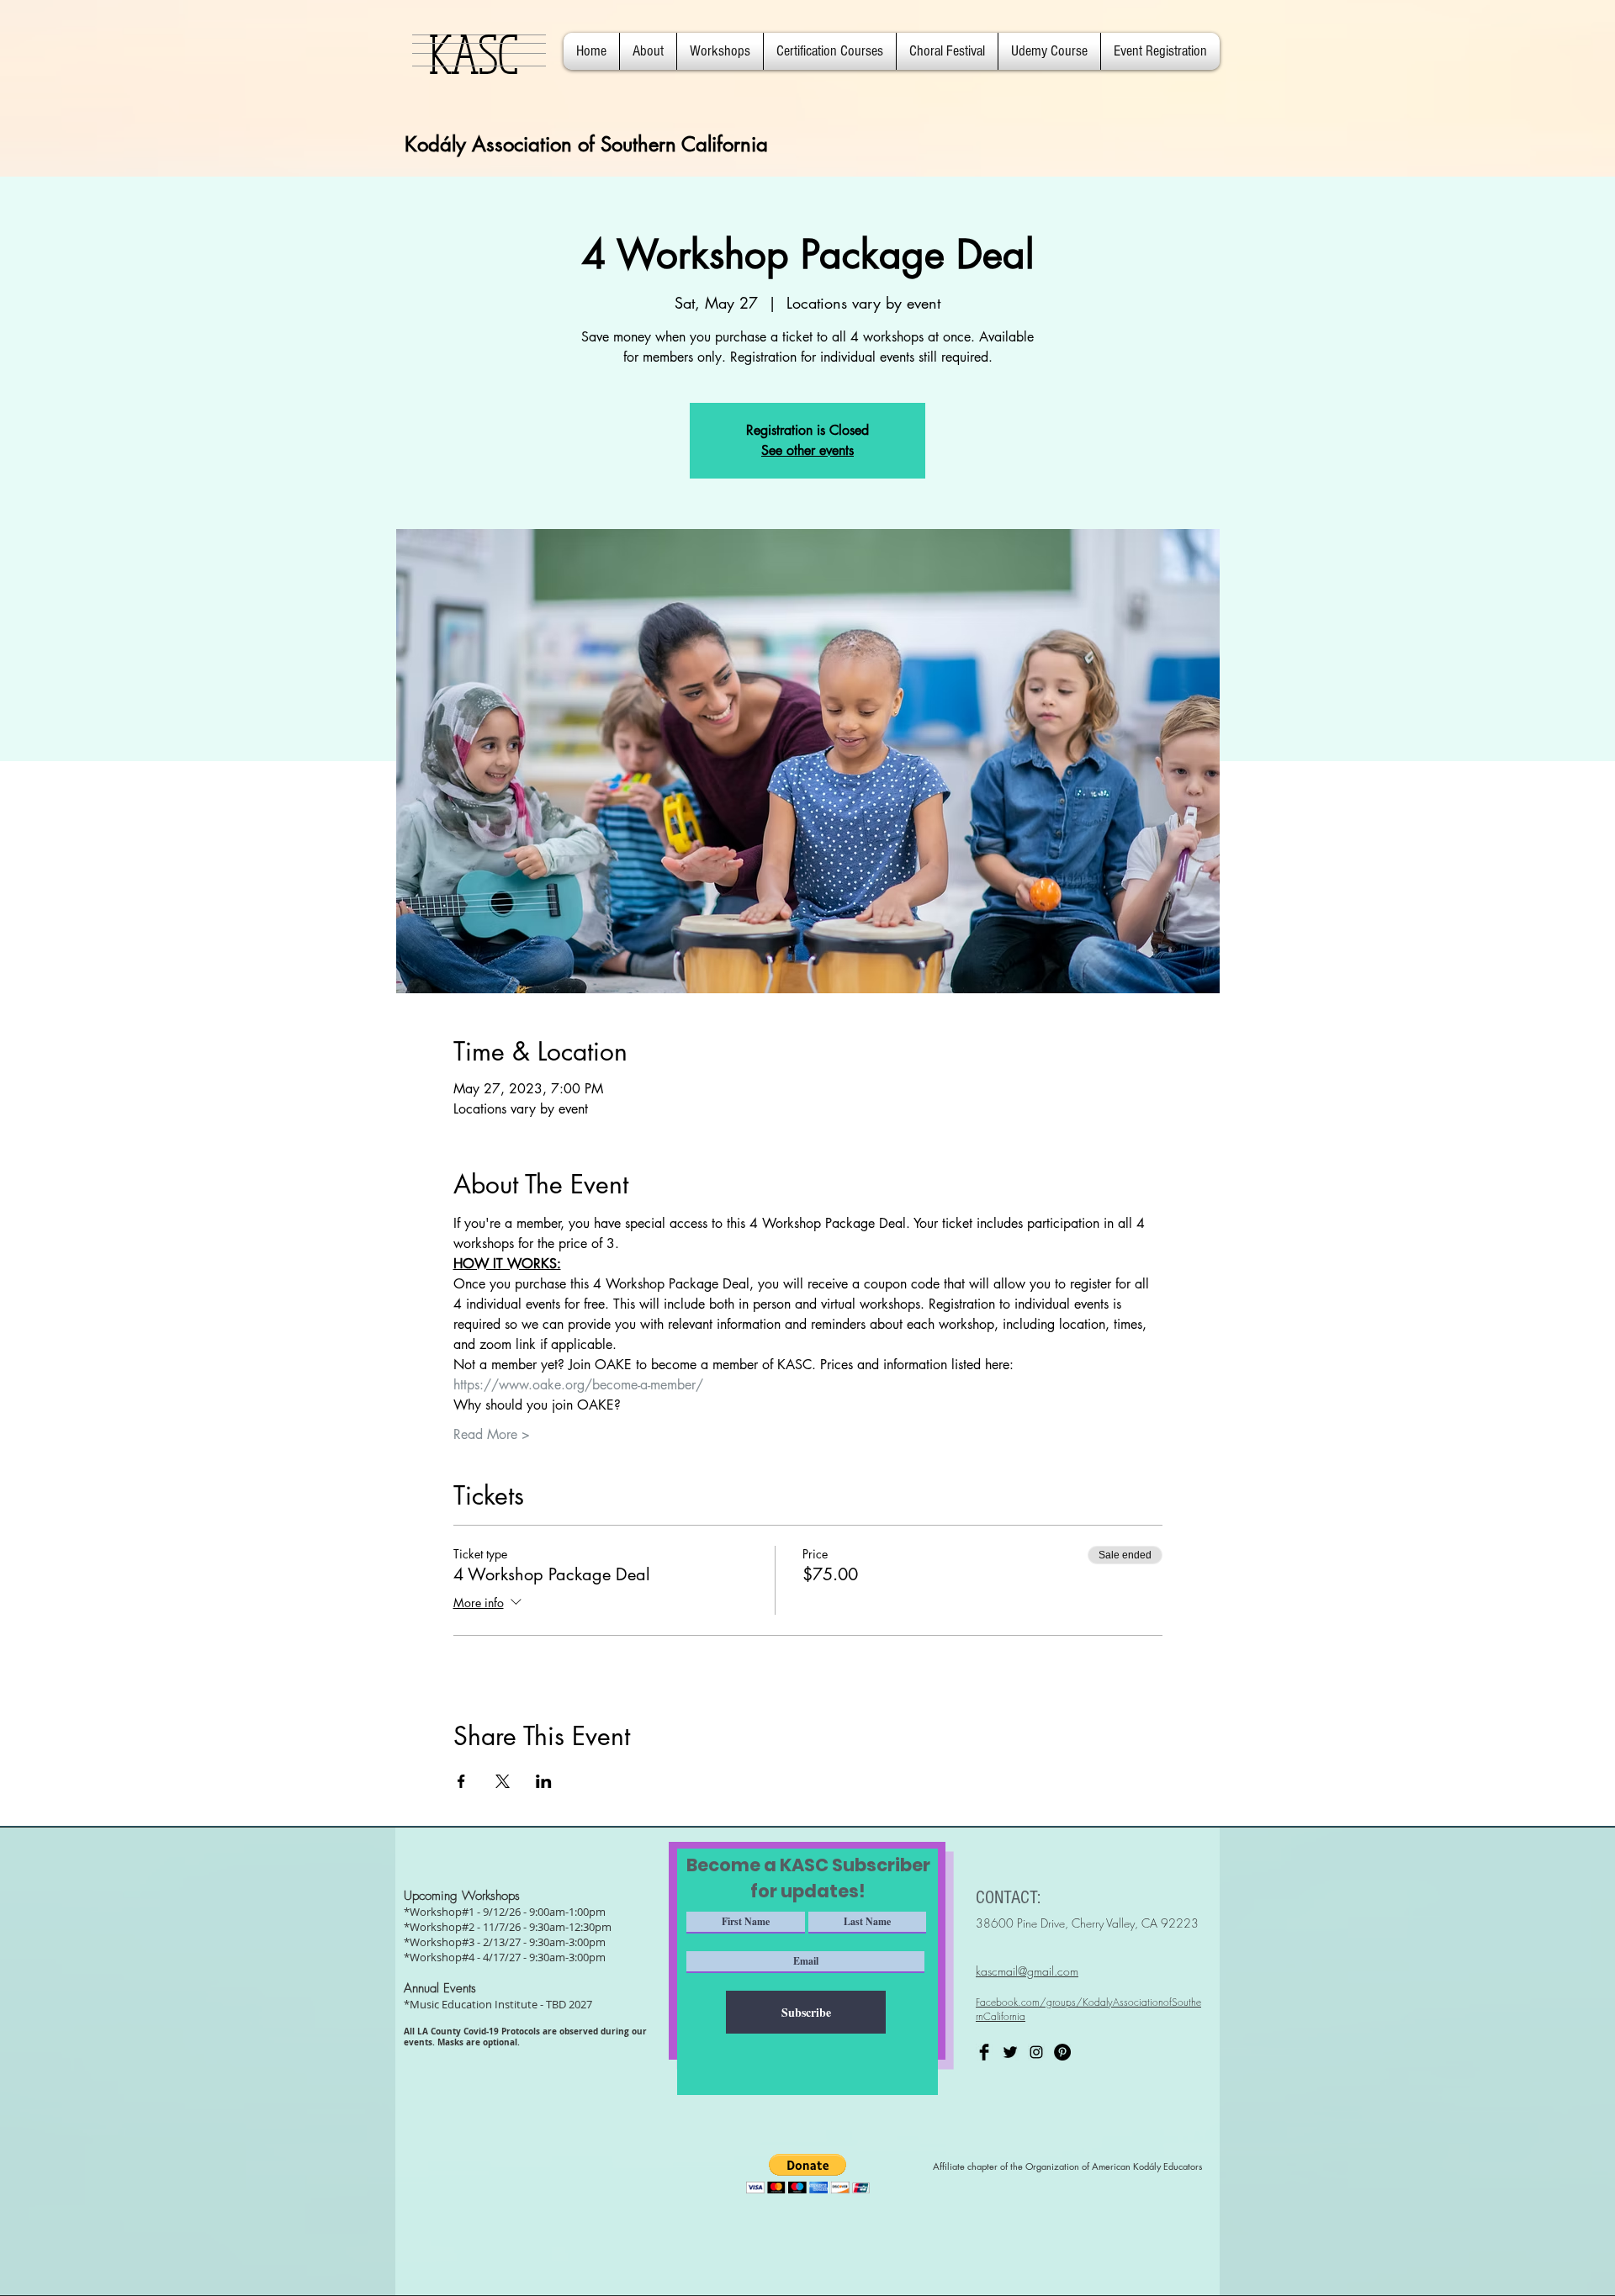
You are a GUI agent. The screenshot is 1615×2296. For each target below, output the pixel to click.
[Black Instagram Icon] (1036, 2052)
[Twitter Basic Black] (1010, 2052)
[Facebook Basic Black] (984, 2052)
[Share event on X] (503, 1781)
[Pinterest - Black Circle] (1062, 2052)
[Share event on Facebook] (461, 1781)
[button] (648, 51)
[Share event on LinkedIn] (544, 1781)
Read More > (492, 1434)
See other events (807, 450)
